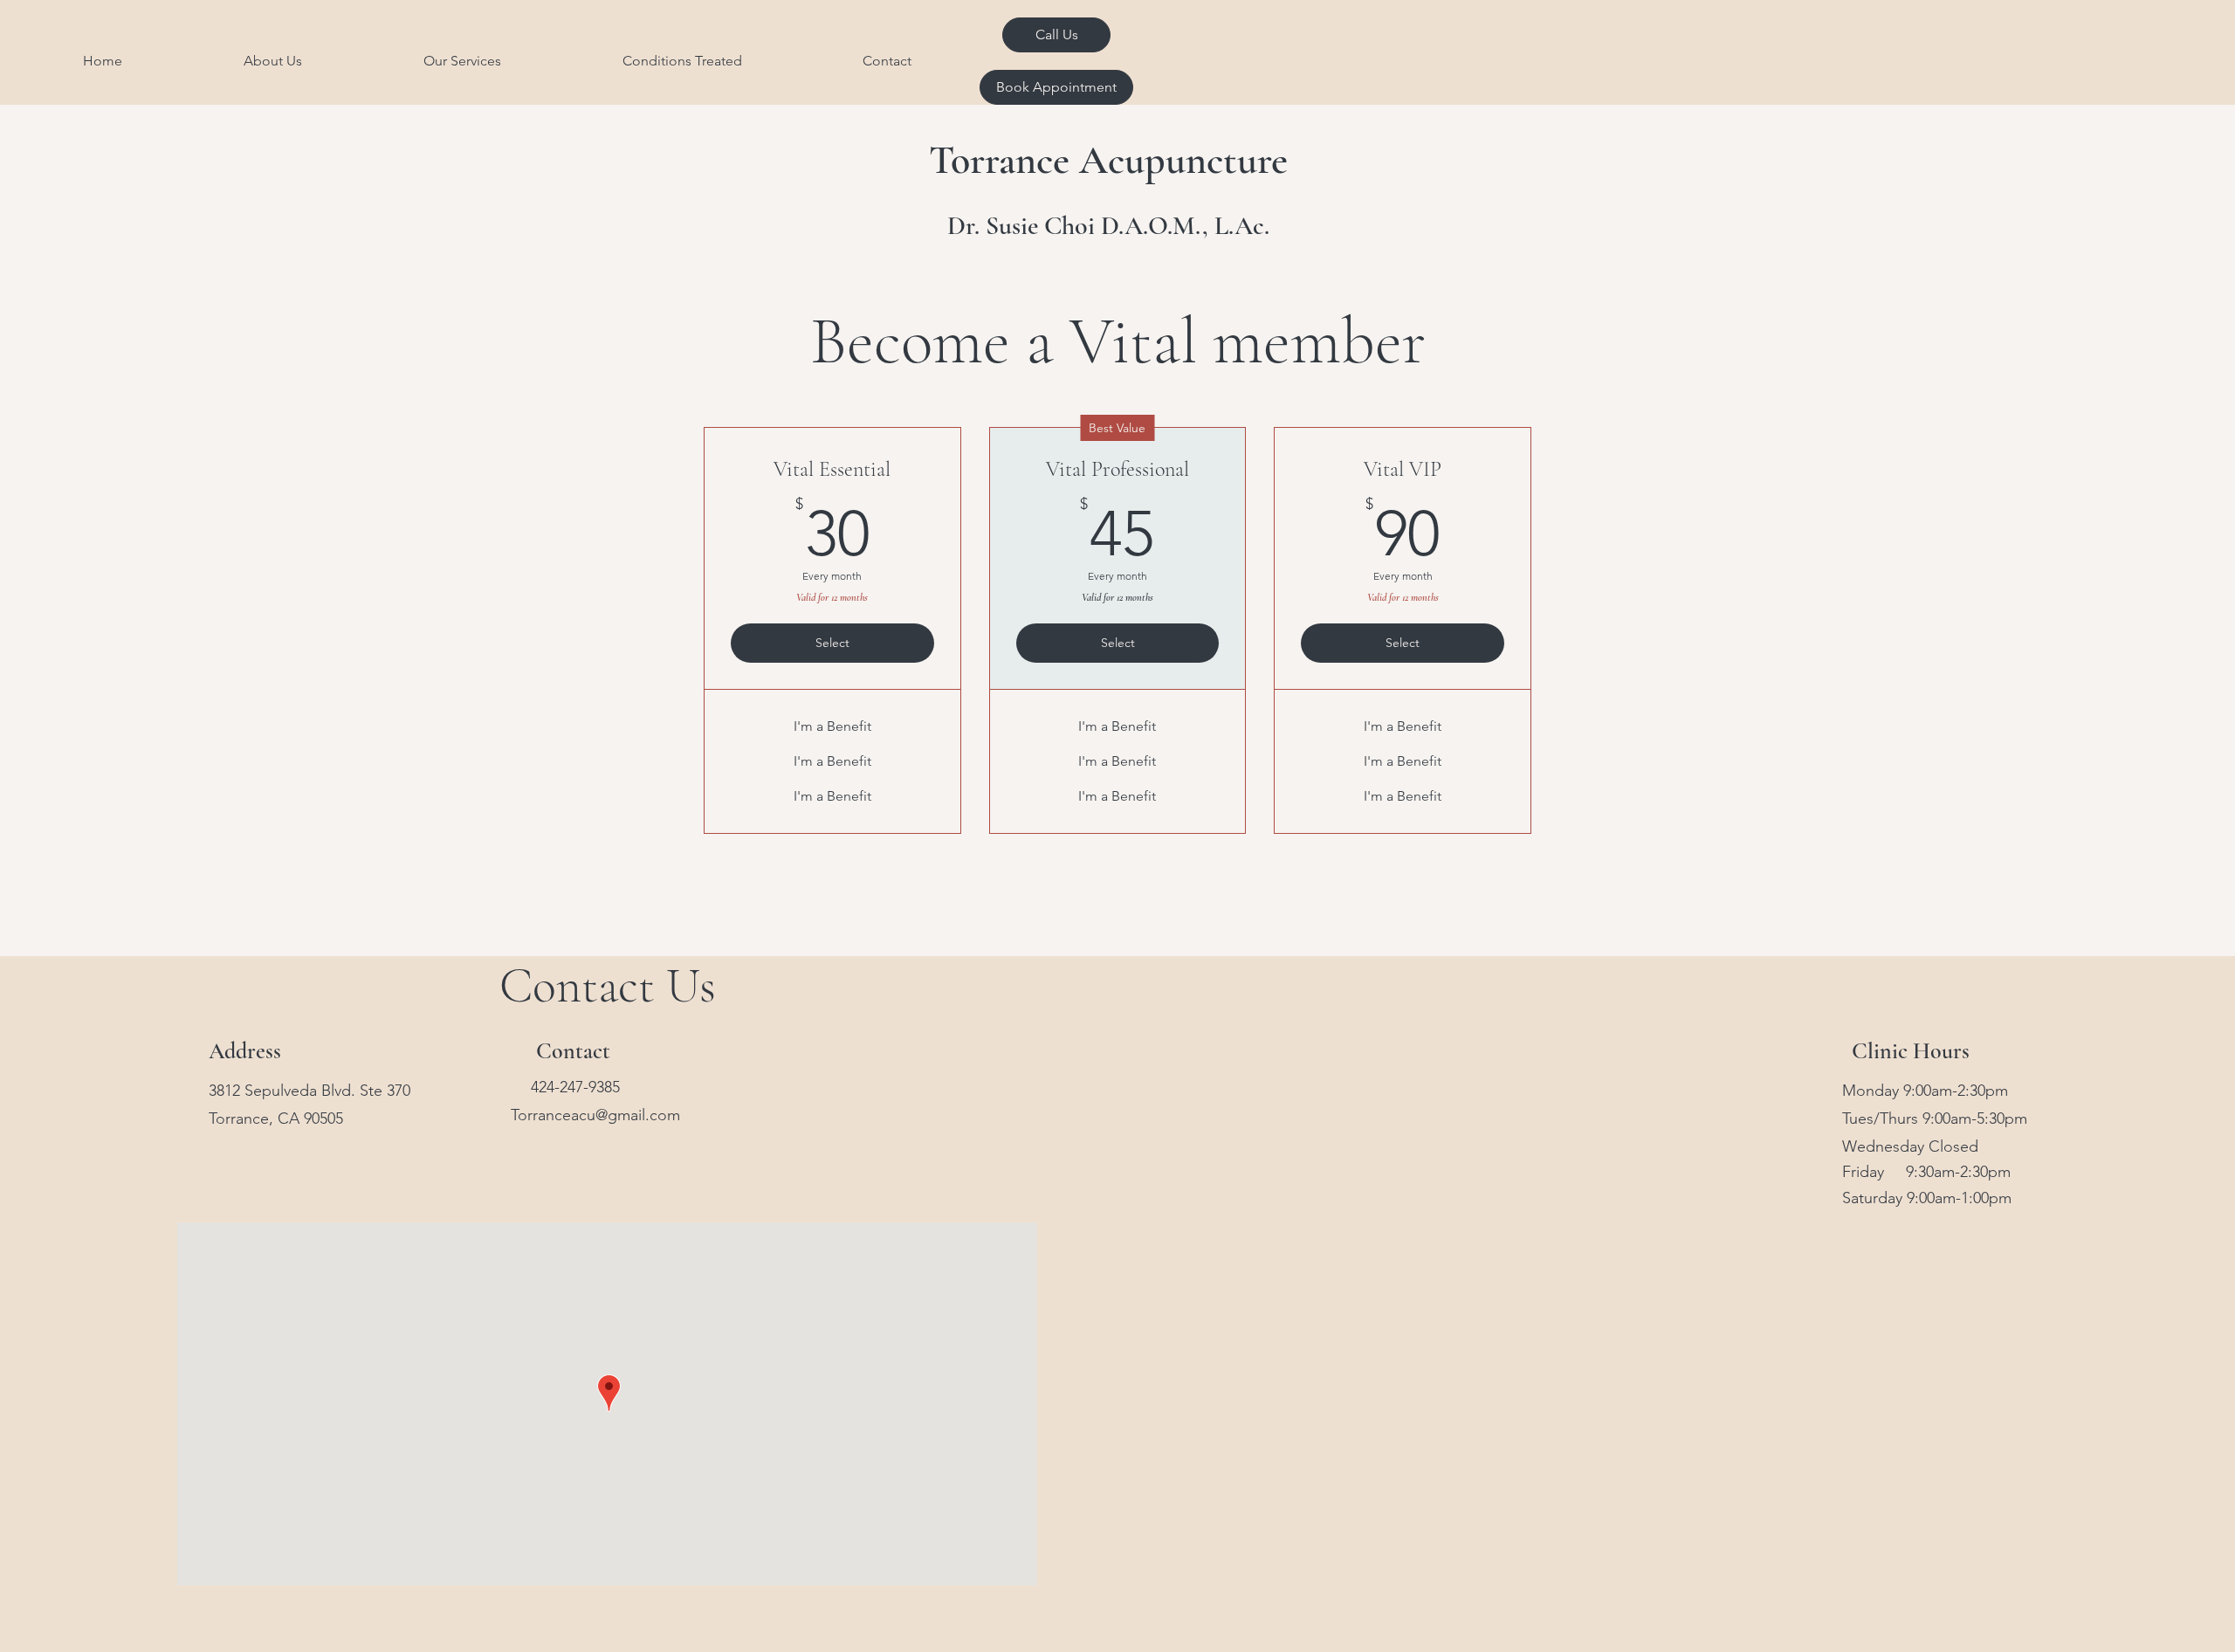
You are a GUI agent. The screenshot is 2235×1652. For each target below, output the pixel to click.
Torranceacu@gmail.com (595, 1115)
